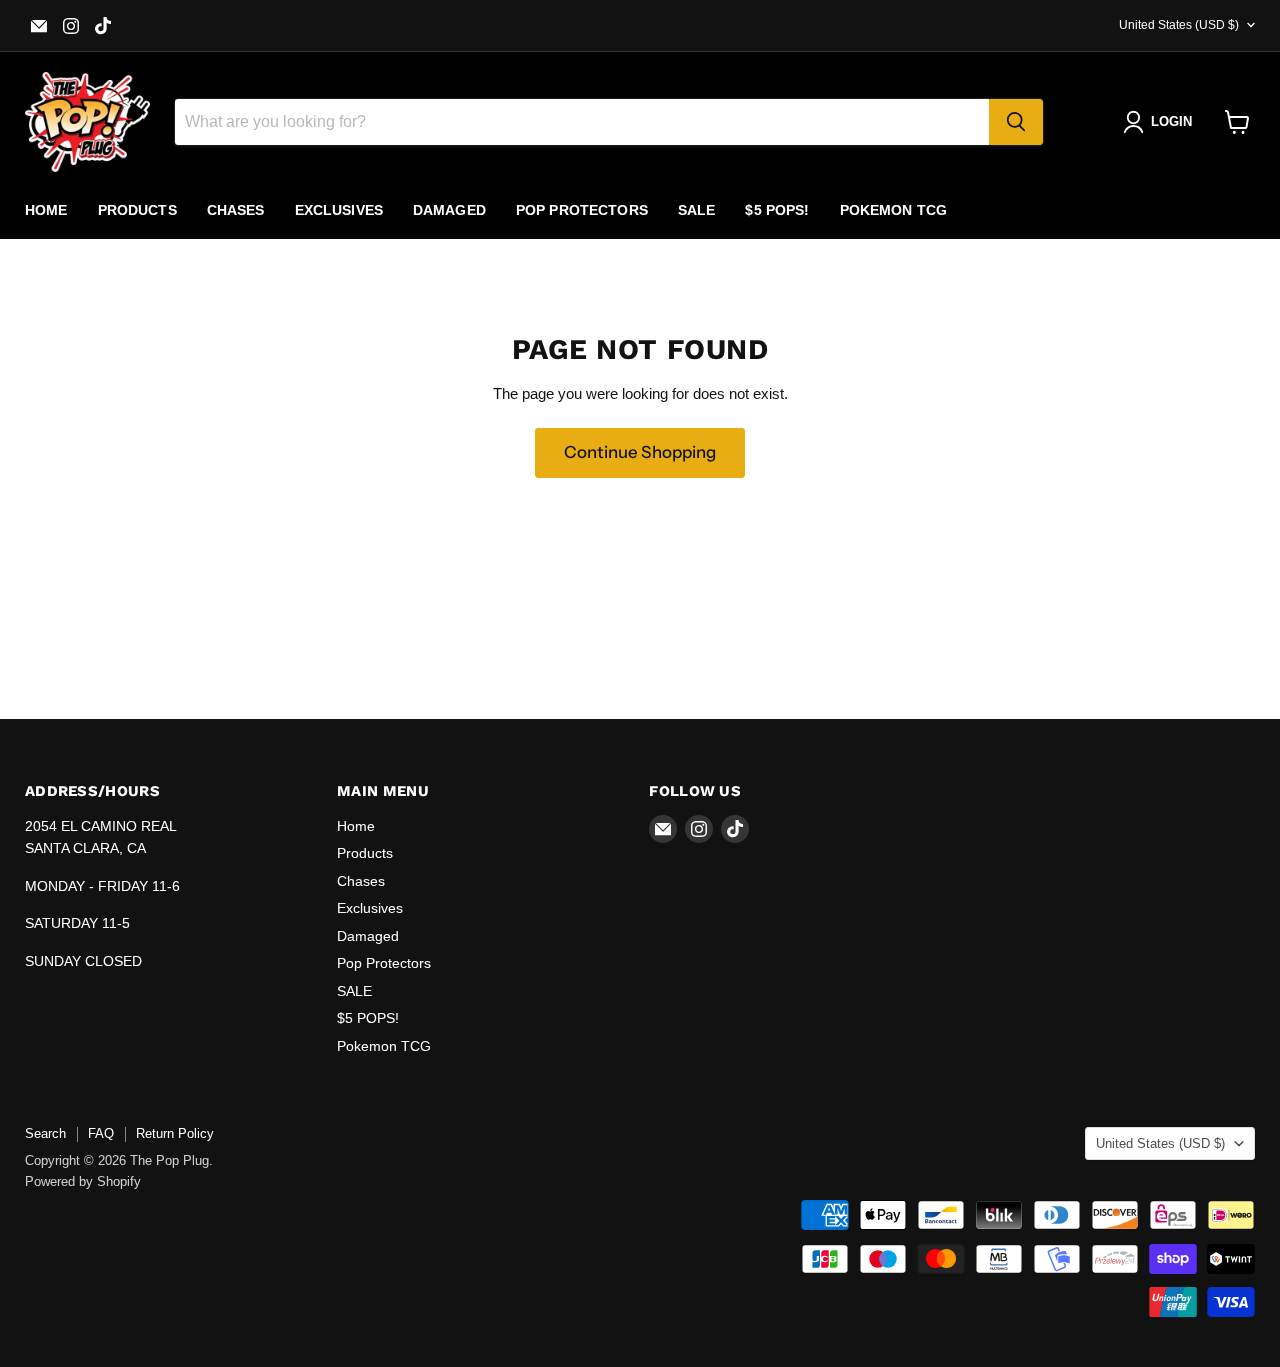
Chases (236, 210)
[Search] (1016, 122)
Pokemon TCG (894, 210)
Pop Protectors (582, 210)
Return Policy (175, 1133)
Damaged (449, 210)
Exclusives (339, 210)
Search (45, 1133)
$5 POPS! (777, 210)
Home (46, 210)
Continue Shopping (640, 452)
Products (137, 210)
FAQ (101, 1133)
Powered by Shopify (83, 1181)
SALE (697, 210)
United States (1179, 25)
